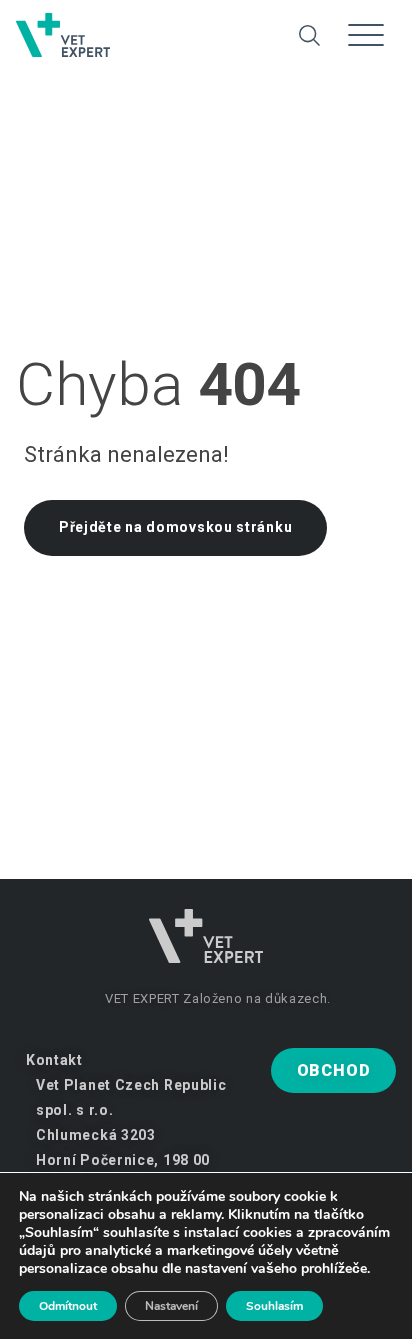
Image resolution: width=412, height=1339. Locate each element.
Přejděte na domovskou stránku (175, 527)
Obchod (334, 1070)
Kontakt (54, 1060)
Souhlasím (274, 1306)
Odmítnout (68, 1306)
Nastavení (171, 1306)
